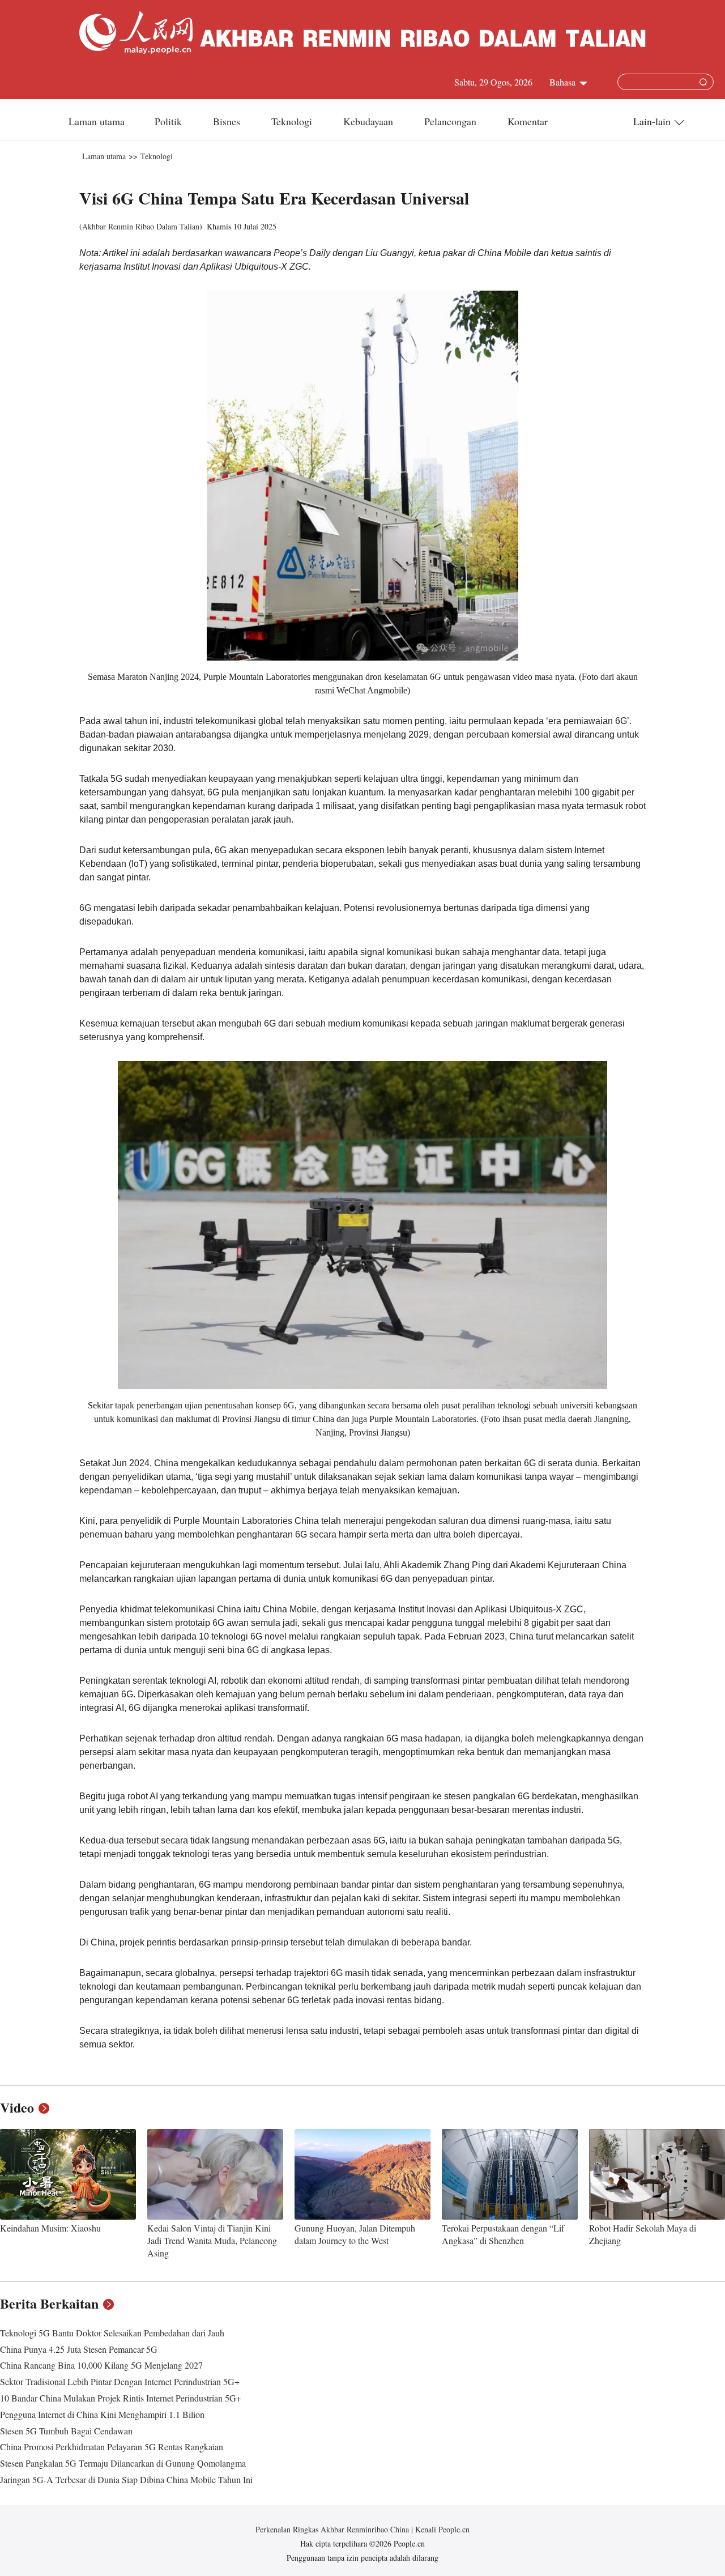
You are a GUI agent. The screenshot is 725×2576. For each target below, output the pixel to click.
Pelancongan (452, 121)
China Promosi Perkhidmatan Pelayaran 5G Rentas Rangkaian (112, 2447)
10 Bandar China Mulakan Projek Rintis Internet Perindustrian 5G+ (121, 2398)
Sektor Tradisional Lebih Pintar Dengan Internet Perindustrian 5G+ (120, 2381)
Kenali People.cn (441, 2529)
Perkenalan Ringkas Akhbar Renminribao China (333, 2529)
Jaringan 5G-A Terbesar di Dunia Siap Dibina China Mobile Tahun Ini (126, 2479)
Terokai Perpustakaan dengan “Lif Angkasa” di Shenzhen (503, 2234)
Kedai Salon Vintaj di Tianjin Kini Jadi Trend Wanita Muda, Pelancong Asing (212, 2240)
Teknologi (293, 121)
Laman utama (97, 121)
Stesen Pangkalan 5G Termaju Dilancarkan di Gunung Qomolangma (123, 2463)
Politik (170, 121)
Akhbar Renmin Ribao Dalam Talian (141, 226)
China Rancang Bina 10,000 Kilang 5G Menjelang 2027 (101, 2365)
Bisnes (228, 121)
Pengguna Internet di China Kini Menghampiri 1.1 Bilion (102, 2414)
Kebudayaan (370, 121)
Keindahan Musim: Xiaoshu (50, 2228)
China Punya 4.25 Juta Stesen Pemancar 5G (79, 2349)
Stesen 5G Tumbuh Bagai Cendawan (66, 2431)
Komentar (528, 121)
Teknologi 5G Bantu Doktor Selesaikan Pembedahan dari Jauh (112, 2333)
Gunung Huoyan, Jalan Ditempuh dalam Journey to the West (355, 2234)
